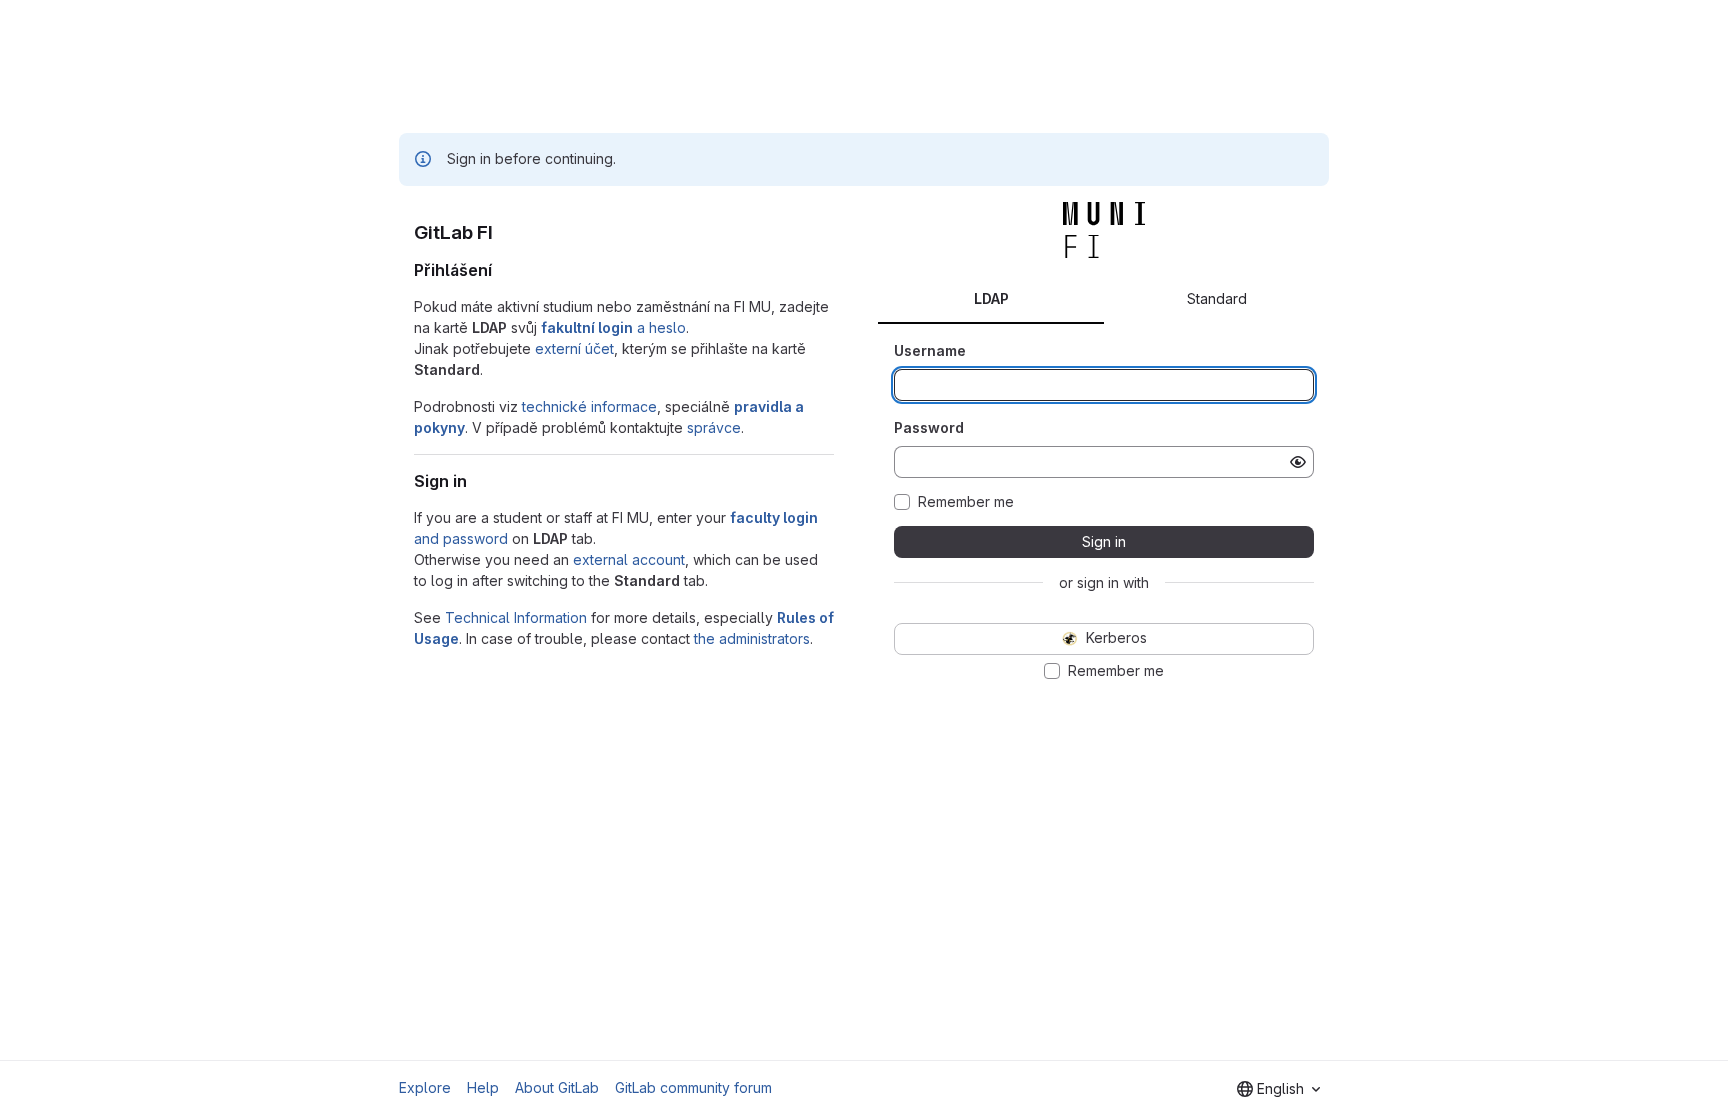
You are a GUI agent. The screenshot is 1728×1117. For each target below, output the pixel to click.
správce (714, 427)
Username (930, 350)
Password (929, 427)
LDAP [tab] (991, 298)
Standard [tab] (1217, 298)
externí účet (574, 348)
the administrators (752, 638)
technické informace (589, 406)
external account (629, 559)
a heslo (613, 327)
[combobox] (1278, 1089)
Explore (425, 1087)
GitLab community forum (693, 1087)
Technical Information (516, 617)
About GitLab (557, 1087)
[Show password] (1298, 462)
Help (483, 1087)
